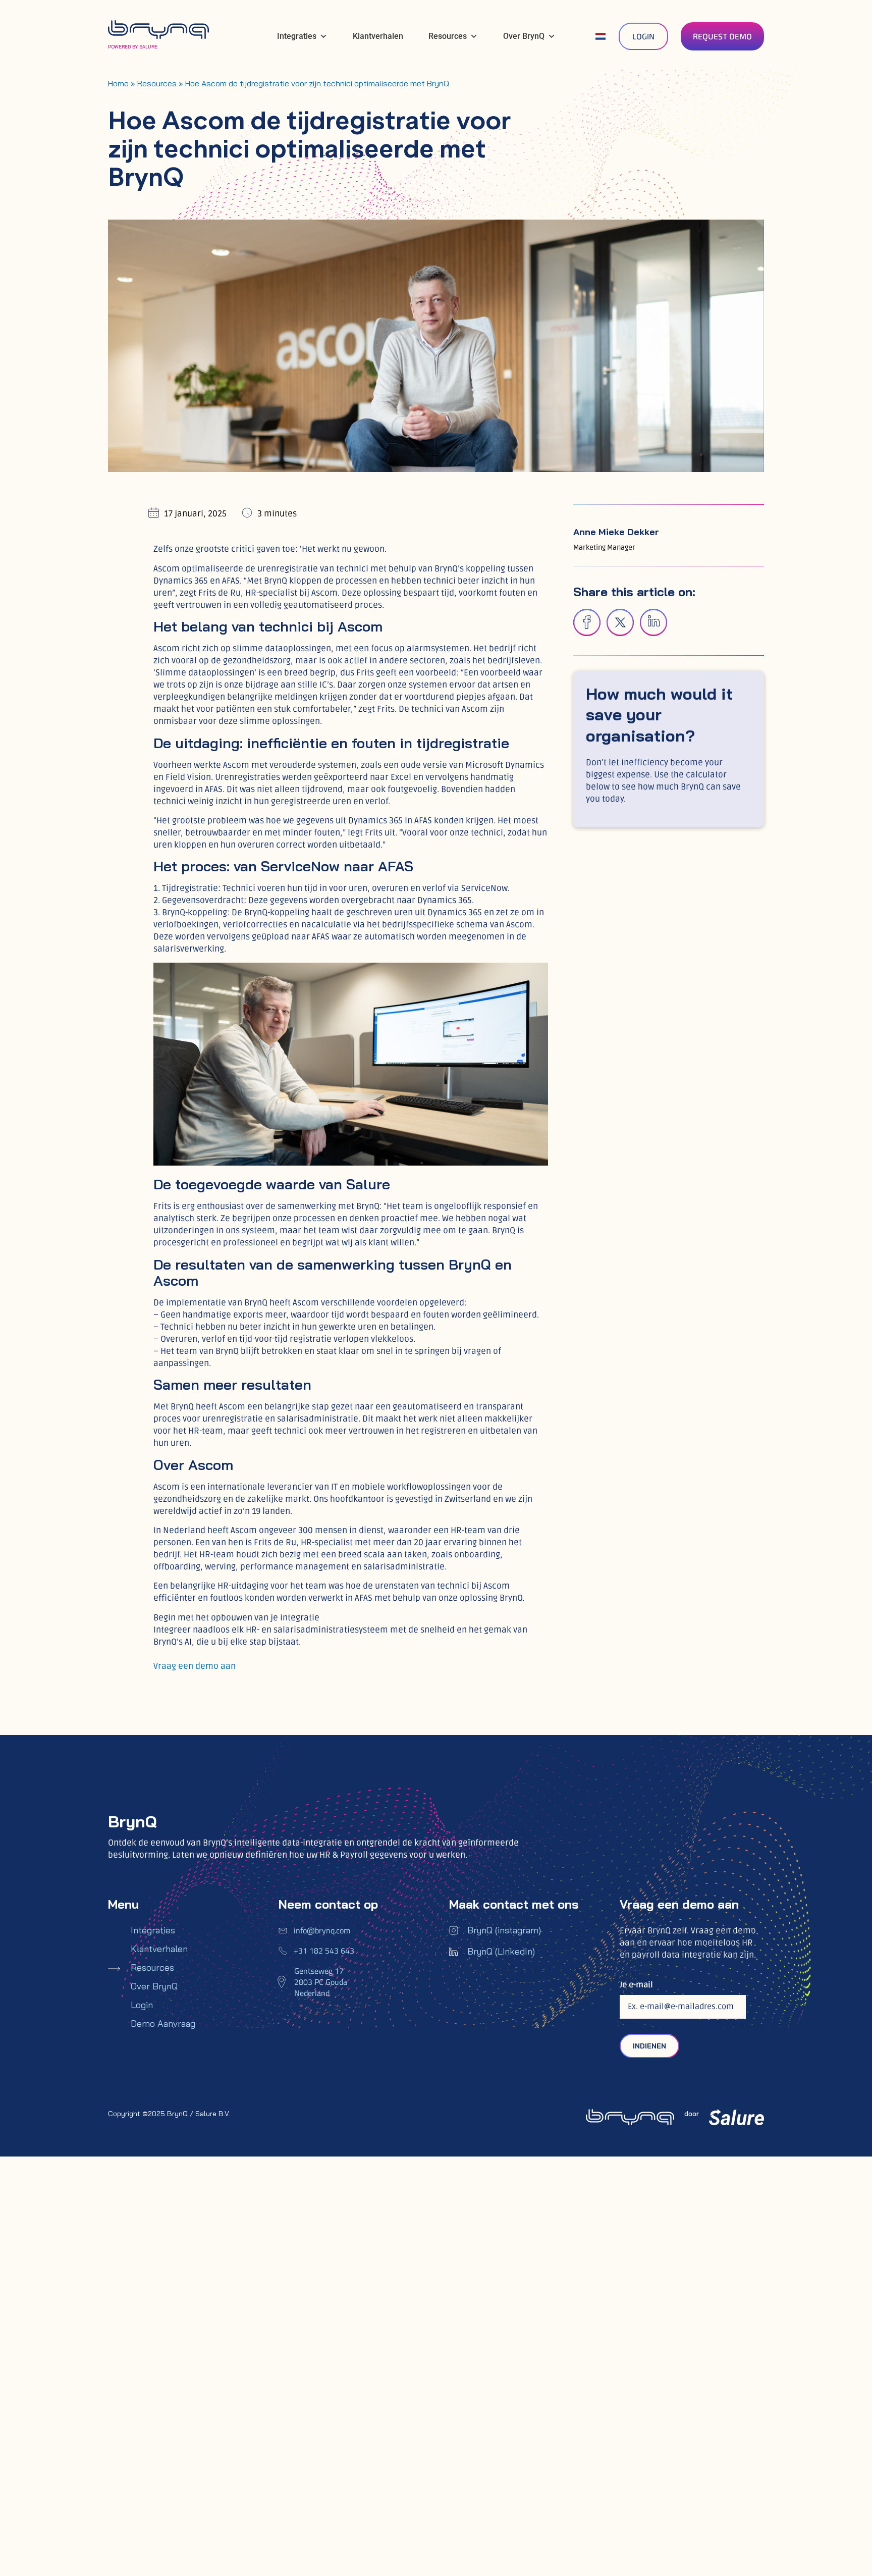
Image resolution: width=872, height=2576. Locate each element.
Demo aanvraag (163, 2024)
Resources (448, 36)
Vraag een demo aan (195, 1666)
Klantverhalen (378, 36)
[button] (587, 622)
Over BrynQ (524, 36)
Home (118, 83)
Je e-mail (636, 1985)
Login (142, 2005)
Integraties (297, 36)
